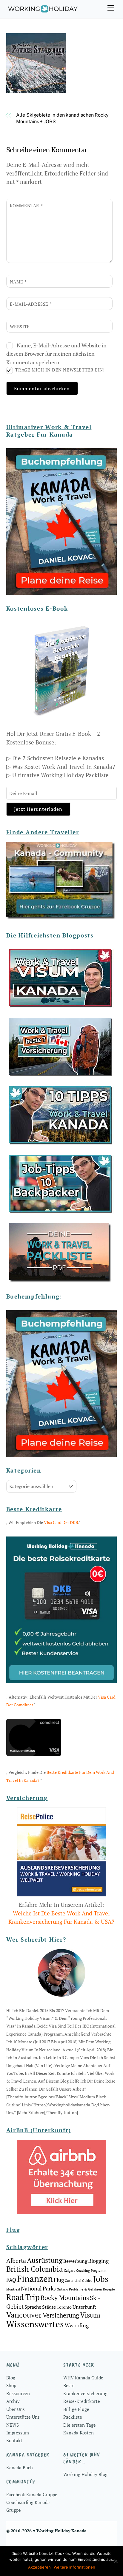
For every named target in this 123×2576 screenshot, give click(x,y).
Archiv (13, 2401)
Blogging (98, 2261)
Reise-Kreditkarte (82, 2401)
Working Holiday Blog (85, 2474)
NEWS (13, 2425)
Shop (11, 2385)
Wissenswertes (35, 2324)
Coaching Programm (91, 2271)
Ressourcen (18, 2393)
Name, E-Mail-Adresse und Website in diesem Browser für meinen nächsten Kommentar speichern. (57, 354)
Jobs (101, 2279)
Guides (87, 2281)
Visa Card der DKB (61, 1522)
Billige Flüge (76, 2409)
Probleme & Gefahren (86, 2289)
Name (18, 282)
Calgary (70, 2271)
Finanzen (35, 2279)
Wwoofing (77, 2325)
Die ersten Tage (80, 2425)
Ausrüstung (45, 2260)
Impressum (18, 2433)
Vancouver (24, 2315)
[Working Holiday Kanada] (43, 11)
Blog (11, 2378)
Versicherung (61, 2315)
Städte (49, 2307)
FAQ (11, 2280)
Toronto (64, 2307)
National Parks (38, 2288)
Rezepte (109, 2289)
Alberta (16, 2261)
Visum (90, 2315)
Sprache (33, 2307)
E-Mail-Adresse (31, 304)
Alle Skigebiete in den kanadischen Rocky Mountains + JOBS (62, 118)
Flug (59, 2280)
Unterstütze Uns (23, 2417)
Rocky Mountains (65, 2298)
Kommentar (26, 206)
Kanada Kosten (79, 2433)
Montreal (13, 2289)
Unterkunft (84, 2307)
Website (20, 327)
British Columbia (35, 2269)
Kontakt (14, 2440)
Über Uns (16, 2409)
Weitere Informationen (74, 2567)
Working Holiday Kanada (61, 2531)
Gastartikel (73, 2281)
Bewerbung (75, 2261)
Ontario (62, 2289)
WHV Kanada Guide (83, 2378)
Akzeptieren (39, 2567)
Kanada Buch (20, 2467)
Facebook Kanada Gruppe (32, 2495)
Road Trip (23, 2297)
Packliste (73, 2417)
